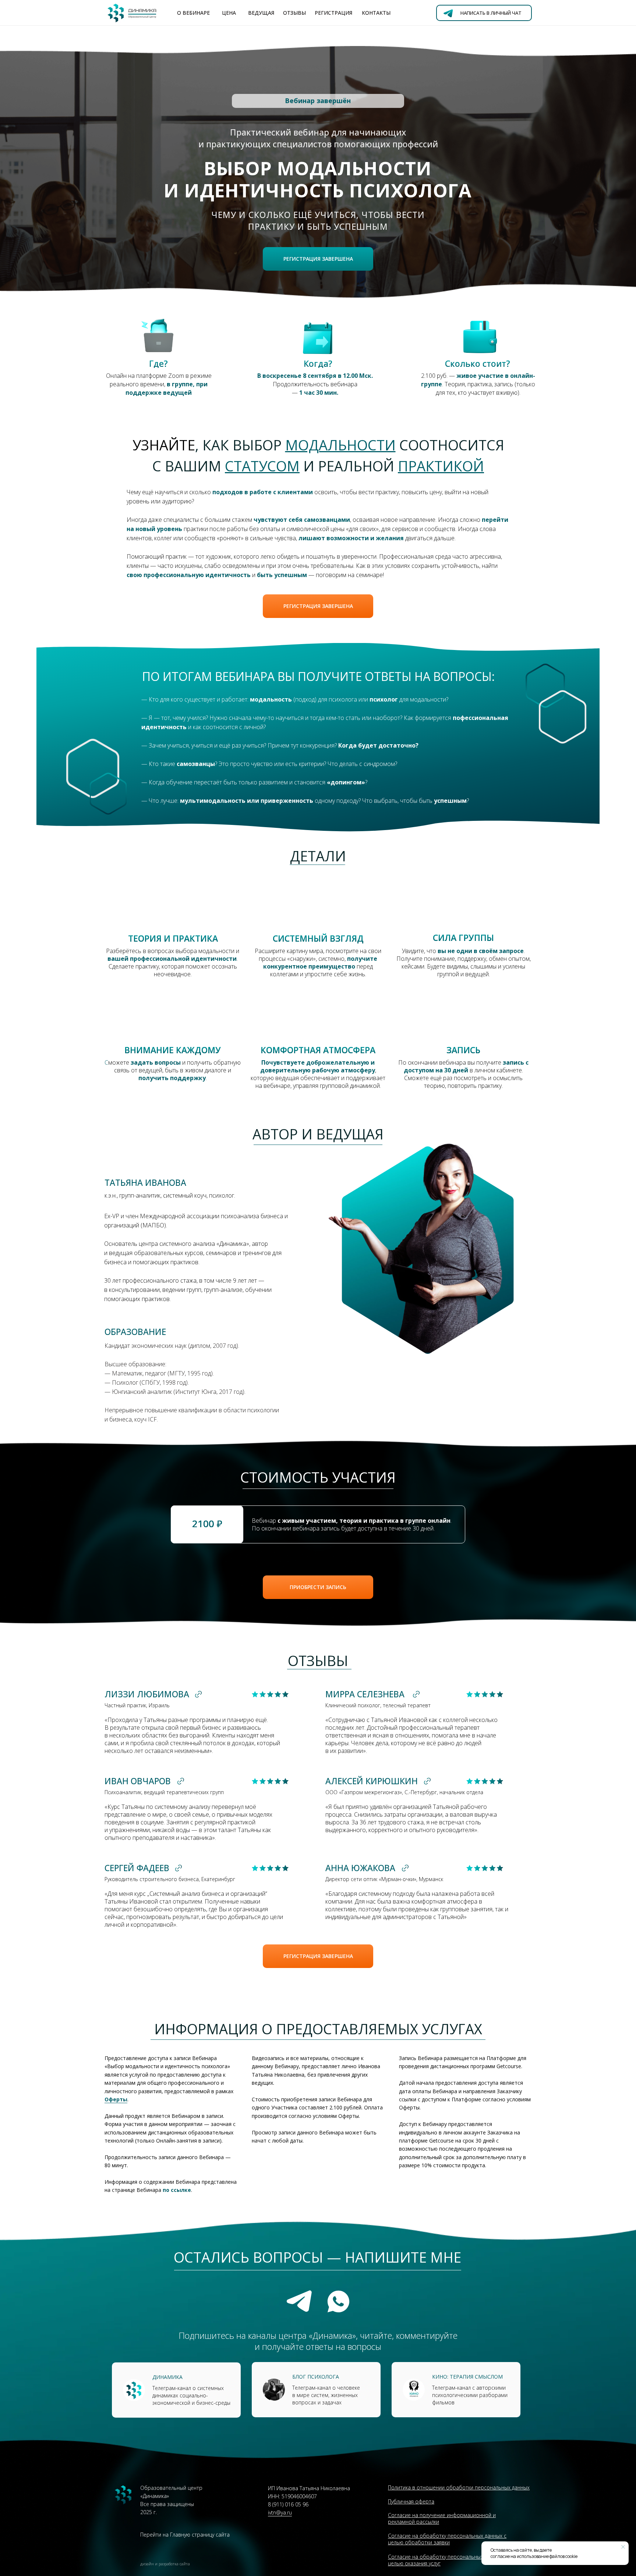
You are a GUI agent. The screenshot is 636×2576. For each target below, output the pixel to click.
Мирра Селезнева (365, 1694)
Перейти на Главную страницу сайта (185, 2535)
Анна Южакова (360, 1868)
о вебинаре (193, 13)
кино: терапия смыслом (467, 2377)
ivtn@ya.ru (280, 2512)
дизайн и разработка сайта (165, 2564)
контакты (376, 13)
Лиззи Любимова (147, 1694)
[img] (414, 2390)
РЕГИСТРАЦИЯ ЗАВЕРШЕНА (318, 259)
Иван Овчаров (138, 1781)
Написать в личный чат (491, 13)
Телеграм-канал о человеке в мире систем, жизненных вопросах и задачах (326, 2395)
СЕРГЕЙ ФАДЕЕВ (137, 1868)
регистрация (333, 13)
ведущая (261, 13)
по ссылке (177, 2190)
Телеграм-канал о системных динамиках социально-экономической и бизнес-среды (191, 2395)
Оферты (116, 2099)
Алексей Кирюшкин (372, 1781)
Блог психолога (316, 2377)
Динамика (167, 2377)
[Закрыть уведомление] (623, 2547)
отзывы (294, 13)
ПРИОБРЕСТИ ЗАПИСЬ (318, 1587)
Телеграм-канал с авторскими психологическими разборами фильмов (470, 2395)
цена (229, 13)
